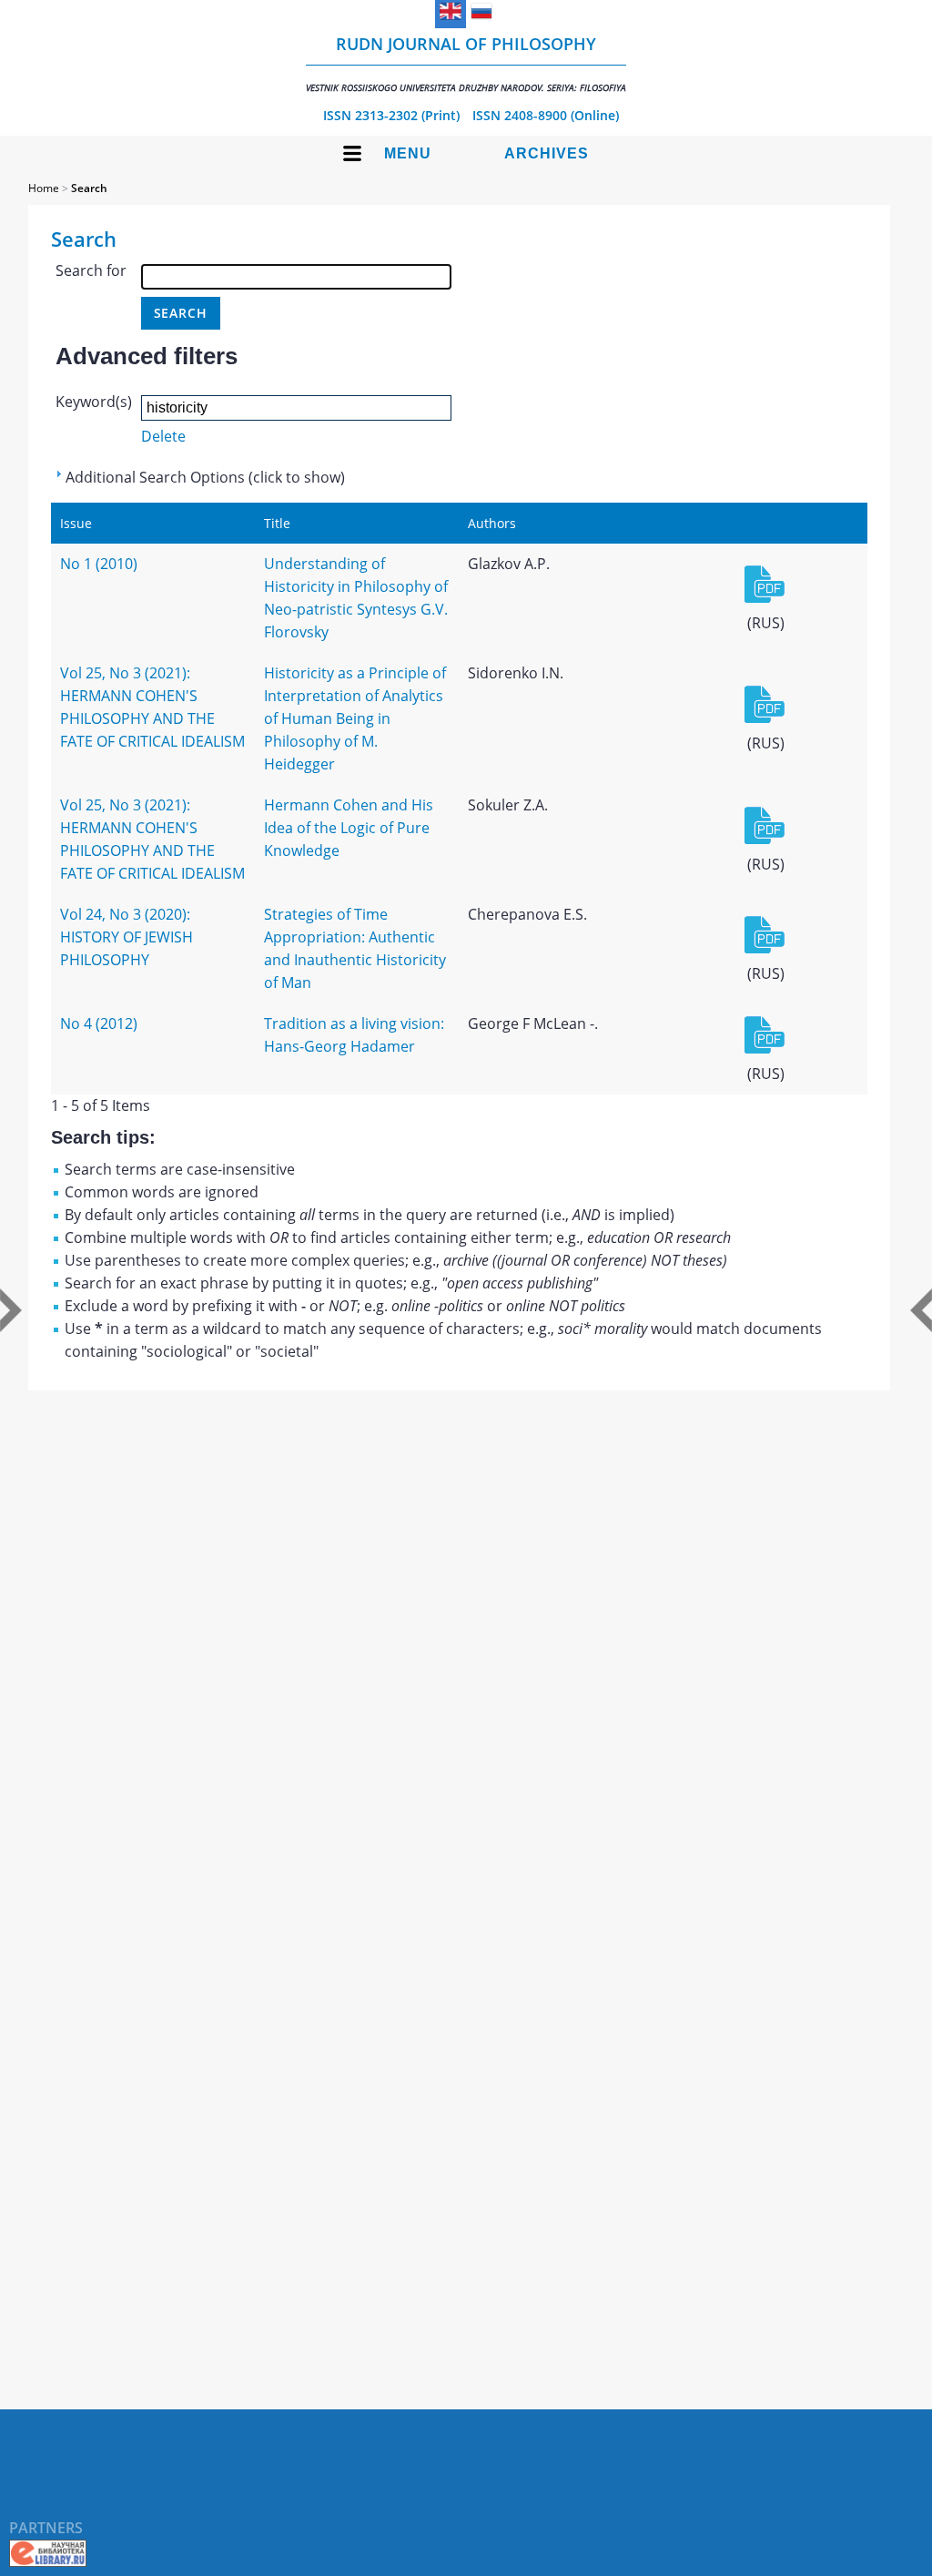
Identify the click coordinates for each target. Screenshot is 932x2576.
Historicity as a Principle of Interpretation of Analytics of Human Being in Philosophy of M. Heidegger (355, 718)
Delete (163, 436)
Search (89, 188)
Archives (547, 153)
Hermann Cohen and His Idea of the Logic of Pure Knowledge (349, 828)
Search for (91, 270)
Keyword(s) (94, 402)
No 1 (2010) (99, 564)
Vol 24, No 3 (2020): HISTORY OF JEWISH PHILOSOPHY (127, 937)
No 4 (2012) (99, 1023)
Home (44, 188)
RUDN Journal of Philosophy (466, 63)
